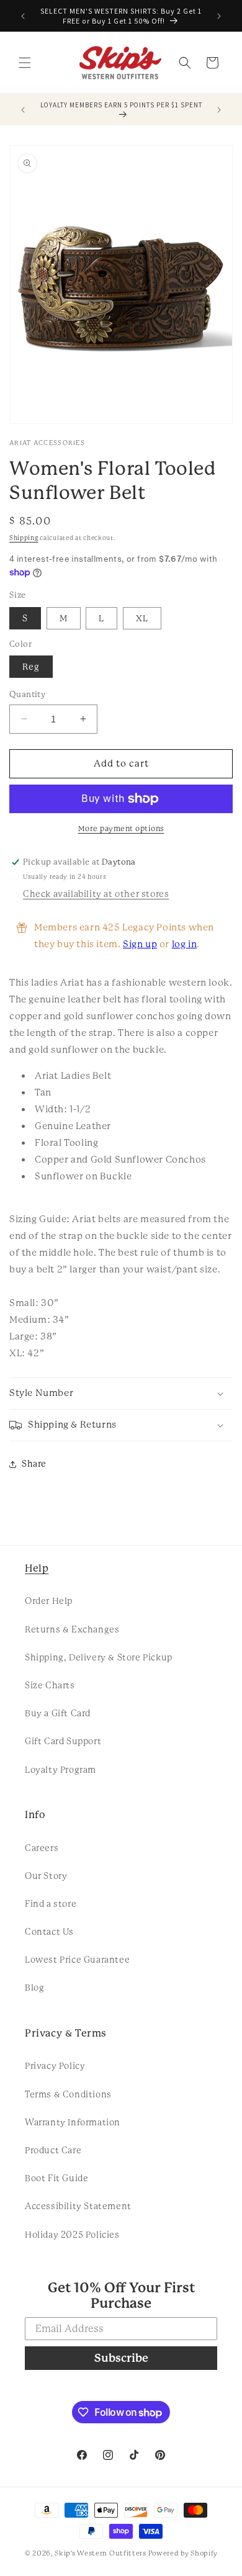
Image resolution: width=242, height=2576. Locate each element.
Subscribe (121, 2358)
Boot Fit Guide (56, 2178)
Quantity (27, 694)
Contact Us (49, 1932)
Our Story (46, 1876)
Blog (34, 1988)
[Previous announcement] (23, 16)
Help (37, 1568)
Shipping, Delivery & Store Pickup (99, 1657)
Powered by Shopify (183, 2553)
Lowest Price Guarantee (77, 1960)
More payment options (121, 829)
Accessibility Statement (78, 2206)
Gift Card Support (63, 1741)
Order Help (49, 1601)
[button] (25, 63)
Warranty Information (73, 2122)
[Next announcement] (219, 16)
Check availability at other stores (96, 894)
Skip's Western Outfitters (101, 2553)
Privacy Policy (55, 2066)
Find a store (51, 1904)
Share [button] (34, 1464)
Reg (31, 667)
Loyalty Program (60, 1770)
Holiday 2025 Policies (72, 2235)
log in (185, 944)
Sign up (140, 944)
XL (142, 618)
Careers (42, 1848)
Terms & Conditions (68, 2094)
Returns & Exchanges (72, 1629)
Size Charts (50, 1685)
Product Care (53, 2150)
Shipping (24, 538)
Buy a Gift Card (58, 1713)
